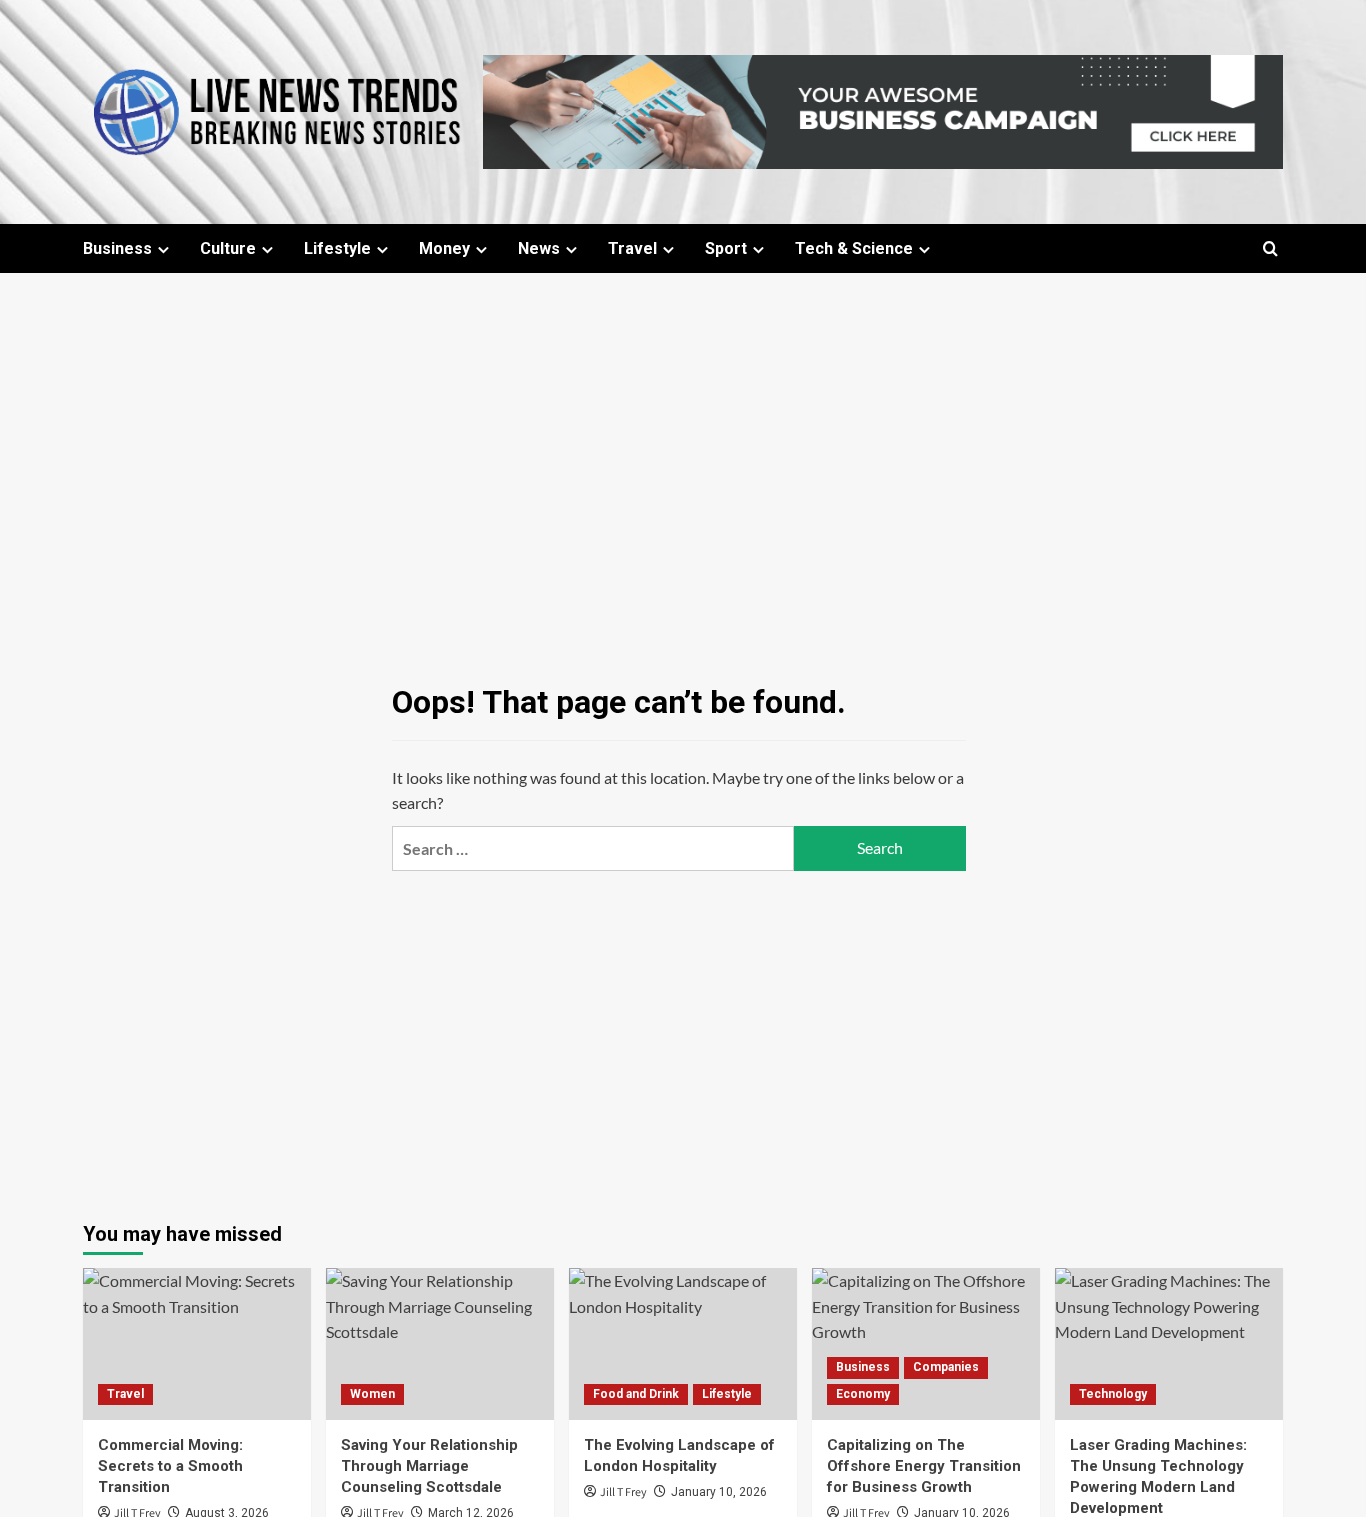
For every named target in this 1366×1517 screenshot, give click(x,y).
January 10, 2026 (719, 1492)
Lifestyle (337, 248)
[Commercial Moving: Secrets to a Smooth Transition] (197, 1344)
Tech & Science (854, 248)
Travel (632, 248)
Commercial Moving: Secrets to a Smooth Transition (170, 1466)
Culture (228, 248)
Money (444, 248)
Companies (946, 1367)
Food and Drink (636, 1394)
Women (372, 1394)
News (539, 248)
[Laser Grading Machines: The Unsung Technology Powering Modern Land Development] (1169, 1344)
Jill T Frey (623, 1492)
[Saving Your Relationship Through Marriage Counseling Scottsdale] (440, 1344)
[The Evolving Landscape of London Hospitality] (683, 1344)
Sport (726, 248)
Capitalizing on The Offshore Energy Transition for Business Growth (924, 1466)
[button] (1270, 248)
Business (117, 248)
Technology (1113, 1394)
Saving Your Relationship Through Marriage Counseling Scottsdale (429, 1466)
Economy (863, 1394)
